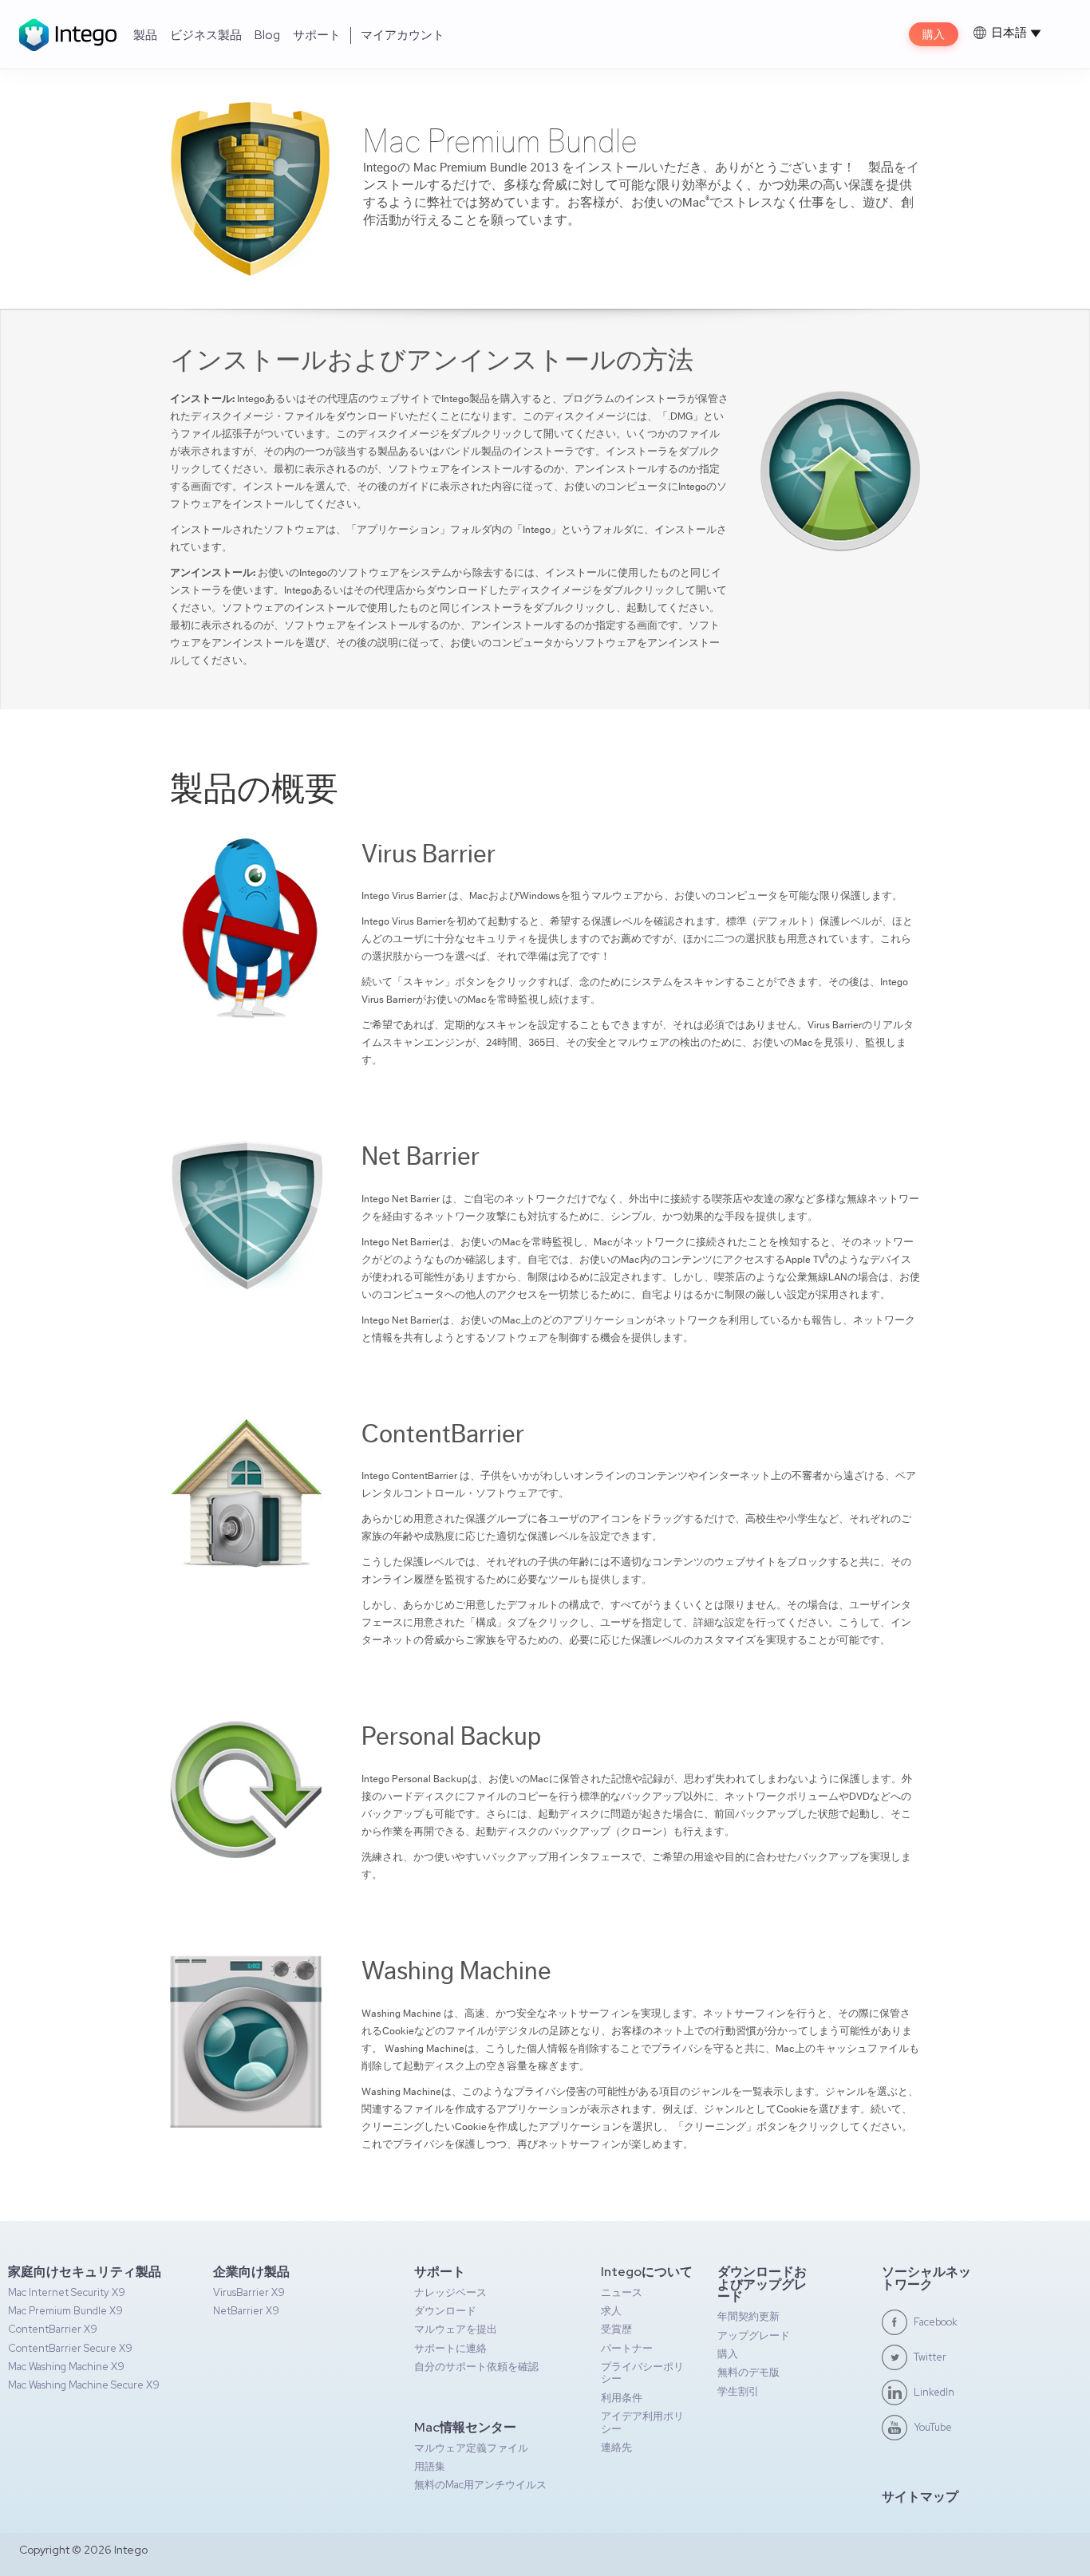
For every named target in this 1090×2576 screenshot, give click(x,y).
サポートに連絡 (450, 2348)
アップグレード (754, 2335)
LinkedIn (934, 2392)
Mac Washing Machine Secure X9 (84, 2385)
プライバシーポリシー (642, 2373)
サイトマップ (920, 2497)
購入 (934, 34)
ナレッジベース (450, 2292)
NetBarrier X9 (246, 2311)
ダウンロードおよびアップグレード (762, 2284)
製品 (145, 35)
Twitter (930, 2357)
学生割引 (738, 2391)
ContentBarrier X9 (53, 2329)
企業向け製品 (251, 2272)
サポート (317, 35)
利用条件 (622, 2398)
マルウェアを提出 (456, 2329)
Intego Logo (68, 35)
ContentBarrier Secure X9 (70, 2348)
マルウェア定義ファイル (471, 2448)
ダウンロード (445, 2311)
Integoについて (647, 2272)
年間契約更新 (748, 2316)
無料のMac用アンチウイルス (480, 2485)
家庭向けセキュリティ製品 (85, 2272)
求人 (611, 2311)
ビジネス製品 (206, 35)
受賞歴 (616, 2329)
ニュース (622, 2292)
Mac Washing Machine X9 (66, 2367)
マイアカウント (403, 35)
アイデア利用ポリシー (642, 2422)
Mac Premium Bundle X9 (65, 2311)
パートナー (627, 2348)
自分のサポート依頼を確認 (476, 2367)
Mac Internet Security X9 (67, 2292)
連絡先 (616, 2447)
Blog (267, 35)
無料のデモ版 (748, 2372)
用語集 (430, 2466)
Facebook (936, 2322)
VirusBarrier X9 (249, 2292)
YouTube (933, 2427)
